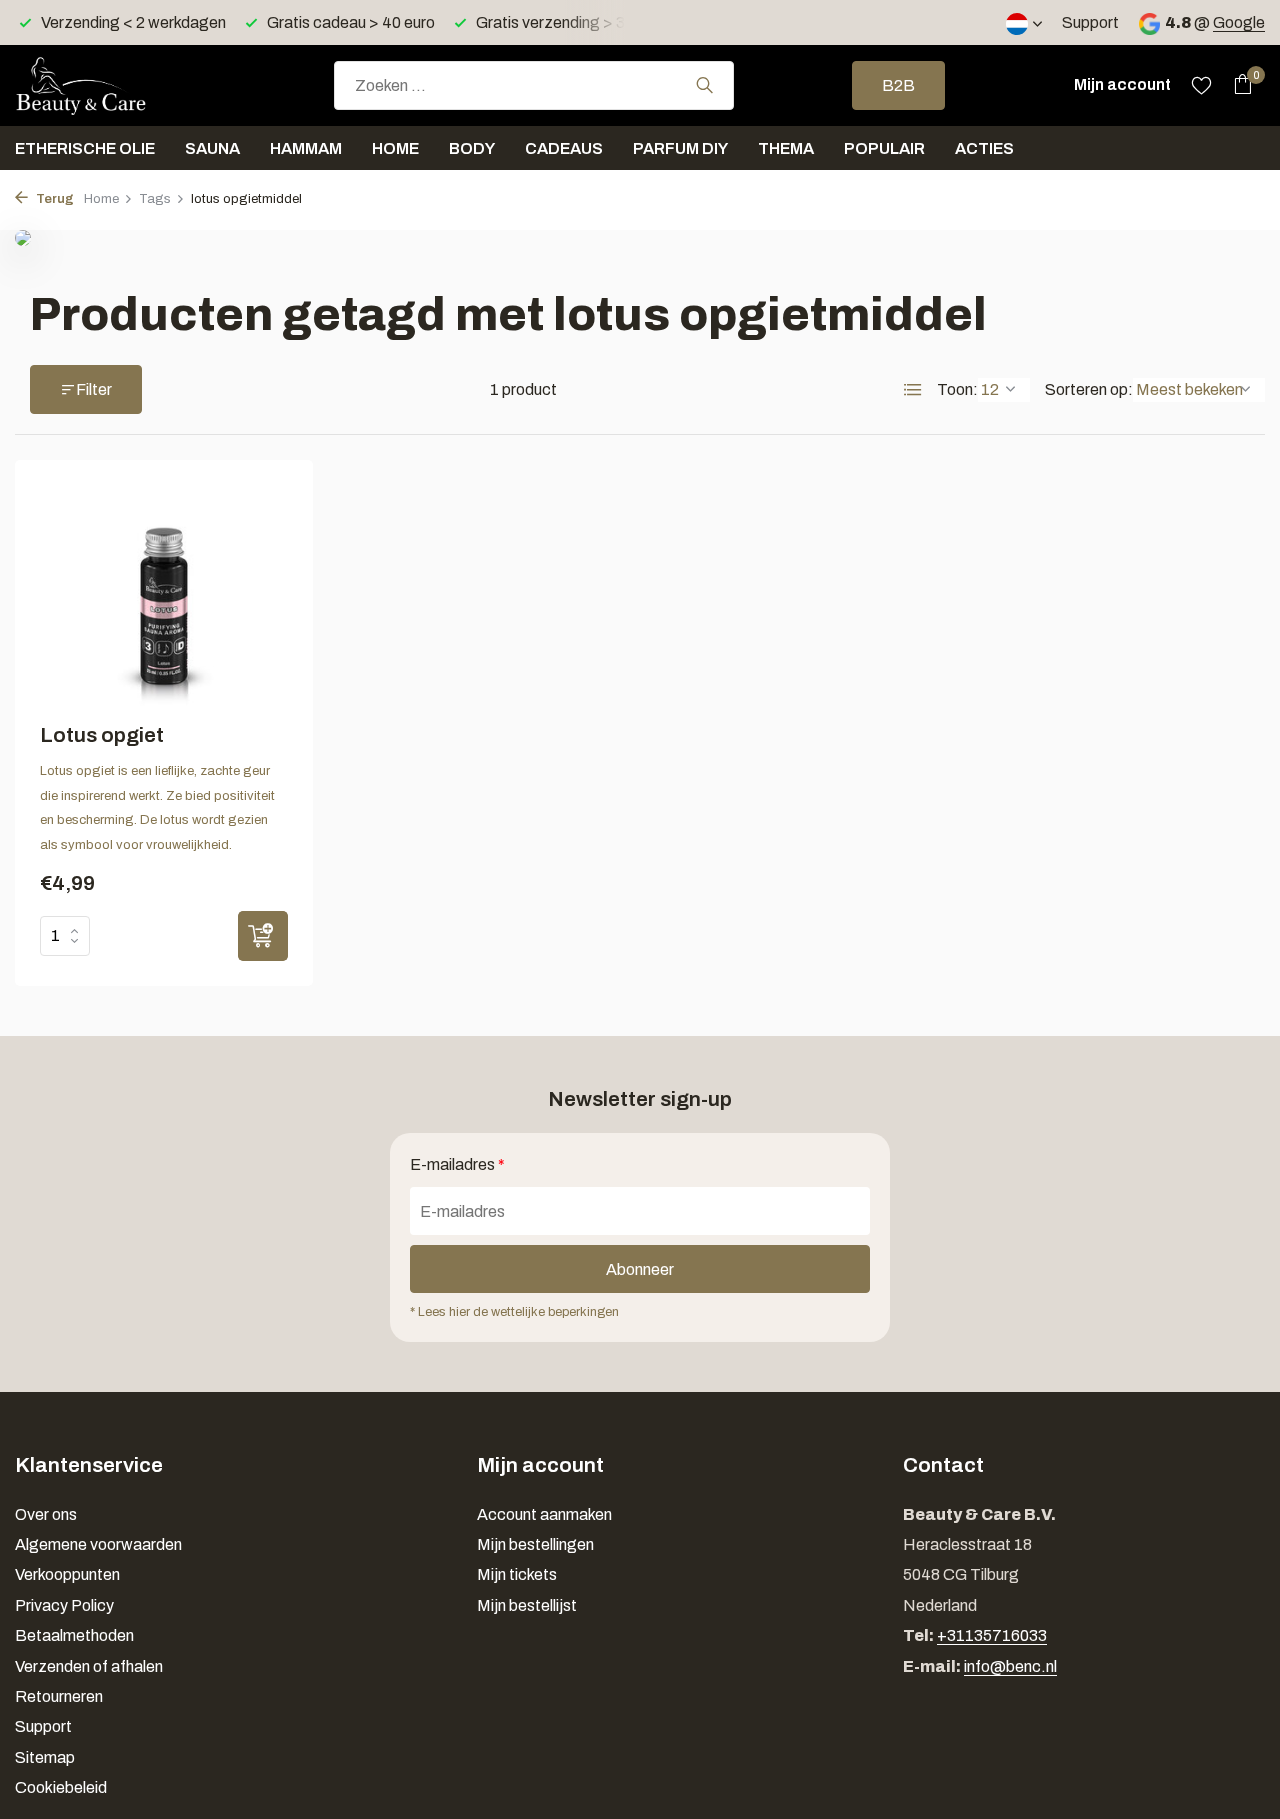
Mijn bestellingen (535, 1544)
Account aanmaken (544, 1514)
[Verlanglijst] (1201, 85)
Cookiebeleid (61, 1787)
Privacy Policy (64, 1605)
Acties (984, 148)
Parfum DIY (680, 148)
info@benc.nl (1010, 1666)
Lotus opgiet (102, 735)
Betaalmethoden (74, 1635)
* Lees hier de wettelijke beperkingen (514, 1312)
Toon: (957, 389)
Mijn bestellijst (527, 1605)
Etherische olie (85, 148)
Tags (155, 199)
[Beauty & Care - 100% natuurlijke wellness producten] (115, 85)
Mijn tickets (517, 1574)
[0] (1237, 85)
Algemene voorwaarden (98, 1544)
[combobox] (534, 85)
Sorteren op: (1089, 389)
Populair (884, 148)
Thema (786, 148)
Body (472, 148)
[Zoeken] (704, 85)
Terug (53, 199)
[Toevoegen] (263, 936)
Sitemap (45, 1757)
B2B (898, 85)
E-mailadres (457, 1164)
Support (1090, 22)
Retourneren (59, 1696)
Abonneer (640, 1269)
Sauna (212, 148)
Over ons (46, 1514)
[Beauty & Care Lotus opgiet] (164, 595)
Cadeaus (564, 148)
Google (1239, 22)
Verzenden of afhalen (89, 1666)
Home (395, 148)
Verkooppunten (67, 1574)
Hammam (306, 148)
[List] (913, 390)
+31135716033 (992, 1635)
